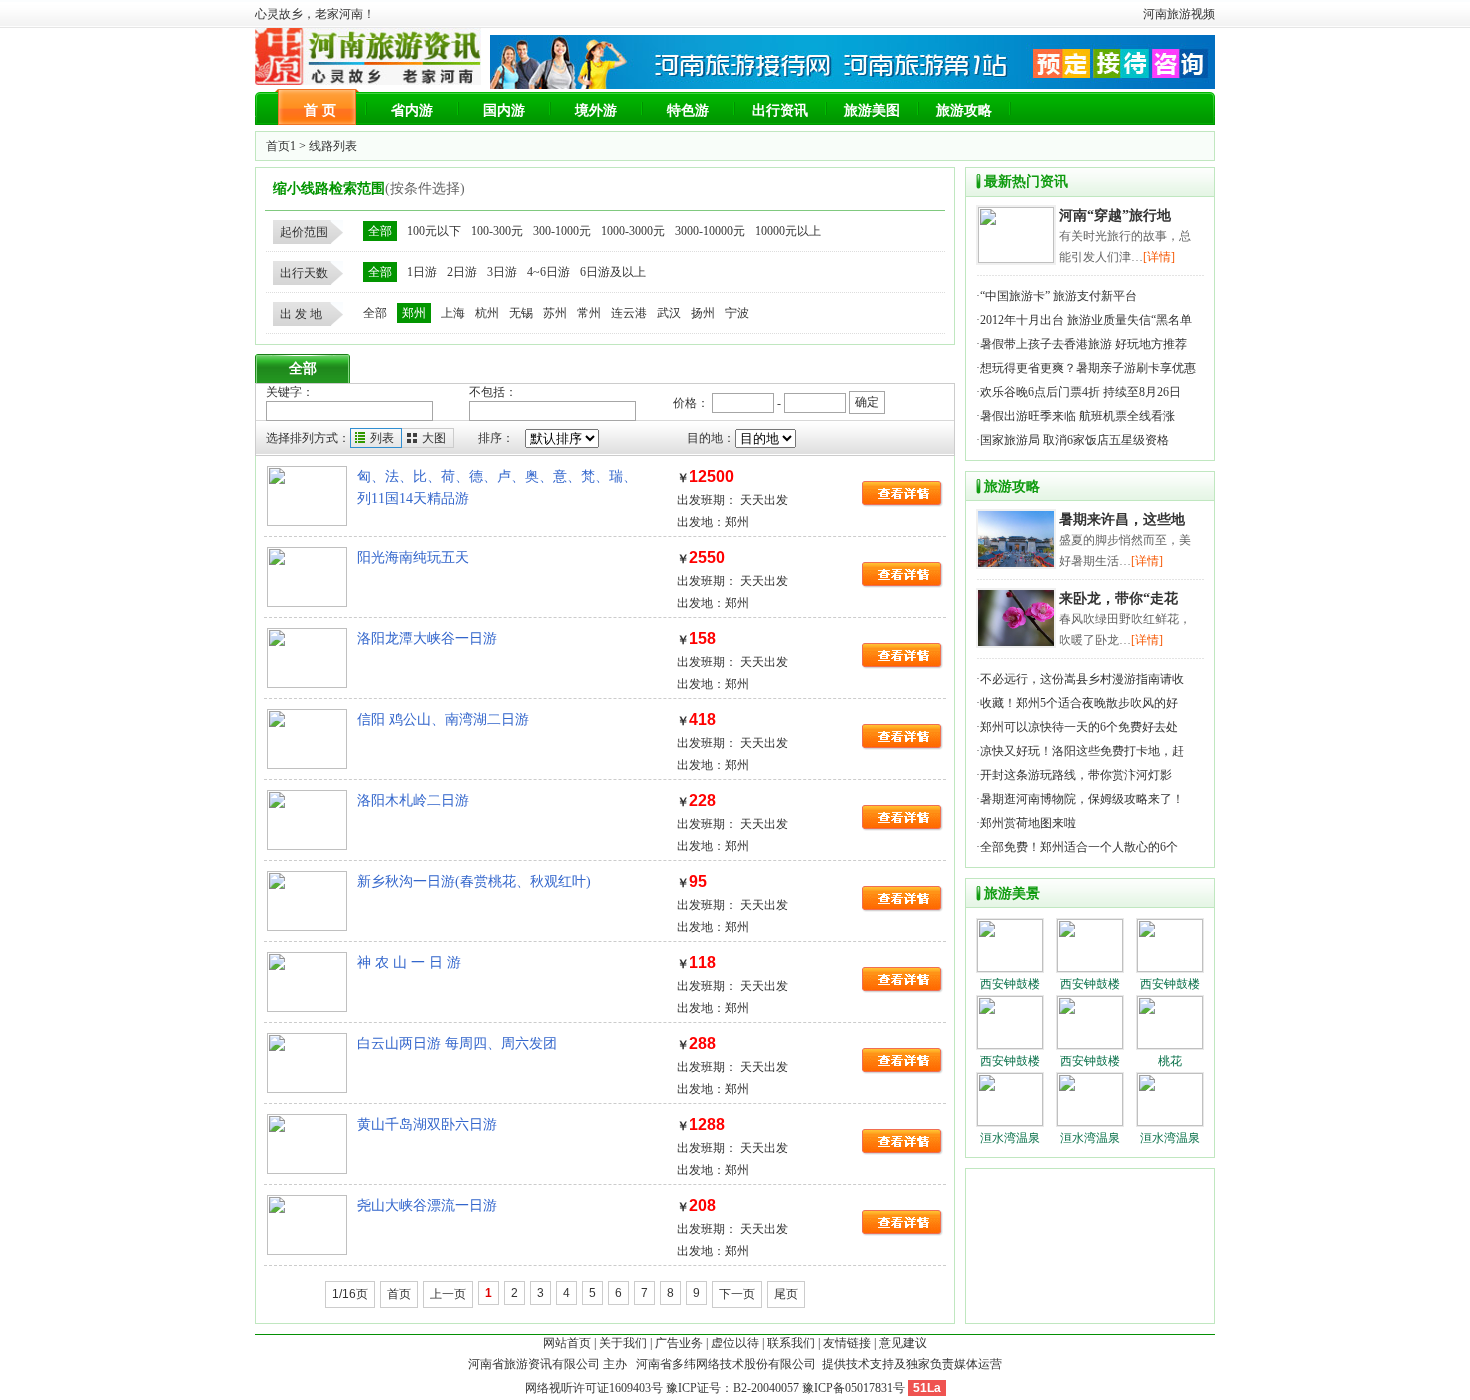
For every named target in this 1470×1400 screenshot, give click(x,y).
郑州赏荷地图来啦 (1028, 823)
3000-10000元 (710, 231)
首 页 (320, 110)
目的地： (711, 438)
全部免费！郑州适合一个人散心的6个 (1079, 847)
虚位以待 (735, 1343)
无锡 (521, 313)
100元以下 (434, 231)
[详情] (1159, 257)
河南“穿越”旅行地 (1115, 215)
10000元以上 (788, 231)
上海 (453, 313)
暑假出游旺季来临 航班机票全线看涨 (1079, 416)
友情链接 (847, 1343)
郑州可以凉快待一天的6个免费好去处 (1079, 727)
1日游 (422, 272)
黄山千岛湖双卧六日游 (427, 1124)
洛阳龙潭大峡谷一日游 (427, 638)
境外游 (596, 110)
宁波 (737, 313)
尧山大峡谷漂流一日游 (427, 1205)
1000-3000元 (633, 231)
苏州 (555, 313)
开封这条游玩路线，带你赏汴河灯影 (1076, 775)
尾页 (786, 1294)
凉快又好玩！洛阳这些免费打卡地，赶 (1082, 751)
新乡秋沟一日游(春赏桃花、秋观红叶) (474, 881)
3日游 (502, 272)
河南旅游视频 (1179, 14)
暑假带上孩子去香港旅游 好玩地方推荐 (1083, 344)
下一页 (737, 1294)
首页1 (281, 146)
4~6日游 (548, 272)
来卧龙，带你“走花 (1118, 598)
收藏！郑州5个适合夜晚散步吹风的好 (1079, 703)
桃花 (1170, 1061)
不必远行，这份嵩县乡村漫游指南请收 (1082, 679)
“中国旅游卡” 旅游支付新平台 (1058, 296)
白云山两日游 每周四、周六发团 (457, 1043)
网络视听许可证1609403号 (594, 1388)
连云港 (629, 313)
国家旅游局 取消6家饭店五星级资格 (1074, 440)
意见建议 (903, 1343)
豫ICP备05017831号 (853, 1388)
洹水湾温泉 (1010, 1138)
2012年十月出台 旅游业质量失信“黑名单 (1086, 320)
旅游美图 (872, 110)
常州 (589, 313)
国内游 (504, 110)
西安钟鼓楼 (1010, 984)
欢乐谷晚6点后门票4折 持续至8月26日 (1082, 392)
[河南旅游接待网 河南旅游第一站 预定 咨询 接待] (852, 85)
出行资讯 (780, 110)
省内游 (412, 110)
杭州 (487, 313)
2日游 (462, 272)
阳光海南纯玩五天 (413, 557)
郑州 (414, 313)
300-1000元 (562, 231)
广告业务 (679, 1343)
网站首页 (567, 1343)
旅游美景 (1012, 893)
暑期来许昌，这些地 (1122, 519)
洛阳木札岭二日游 (413, 800)
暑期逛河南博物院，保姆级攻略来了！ (1082, 799)
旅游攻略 (964, 110)
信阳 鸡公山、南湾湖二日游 (443, 719)
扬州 (703, 313)
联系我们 (791, 1343)
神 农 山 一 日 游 (409, 962)
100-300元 (497, 231)
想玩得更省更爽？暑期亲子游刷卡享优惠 (1088, 368)
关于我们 (623, 1343)
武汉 (669, 313)
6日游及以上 (613, 272)
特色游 (688, 110)
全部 (380, 231)
